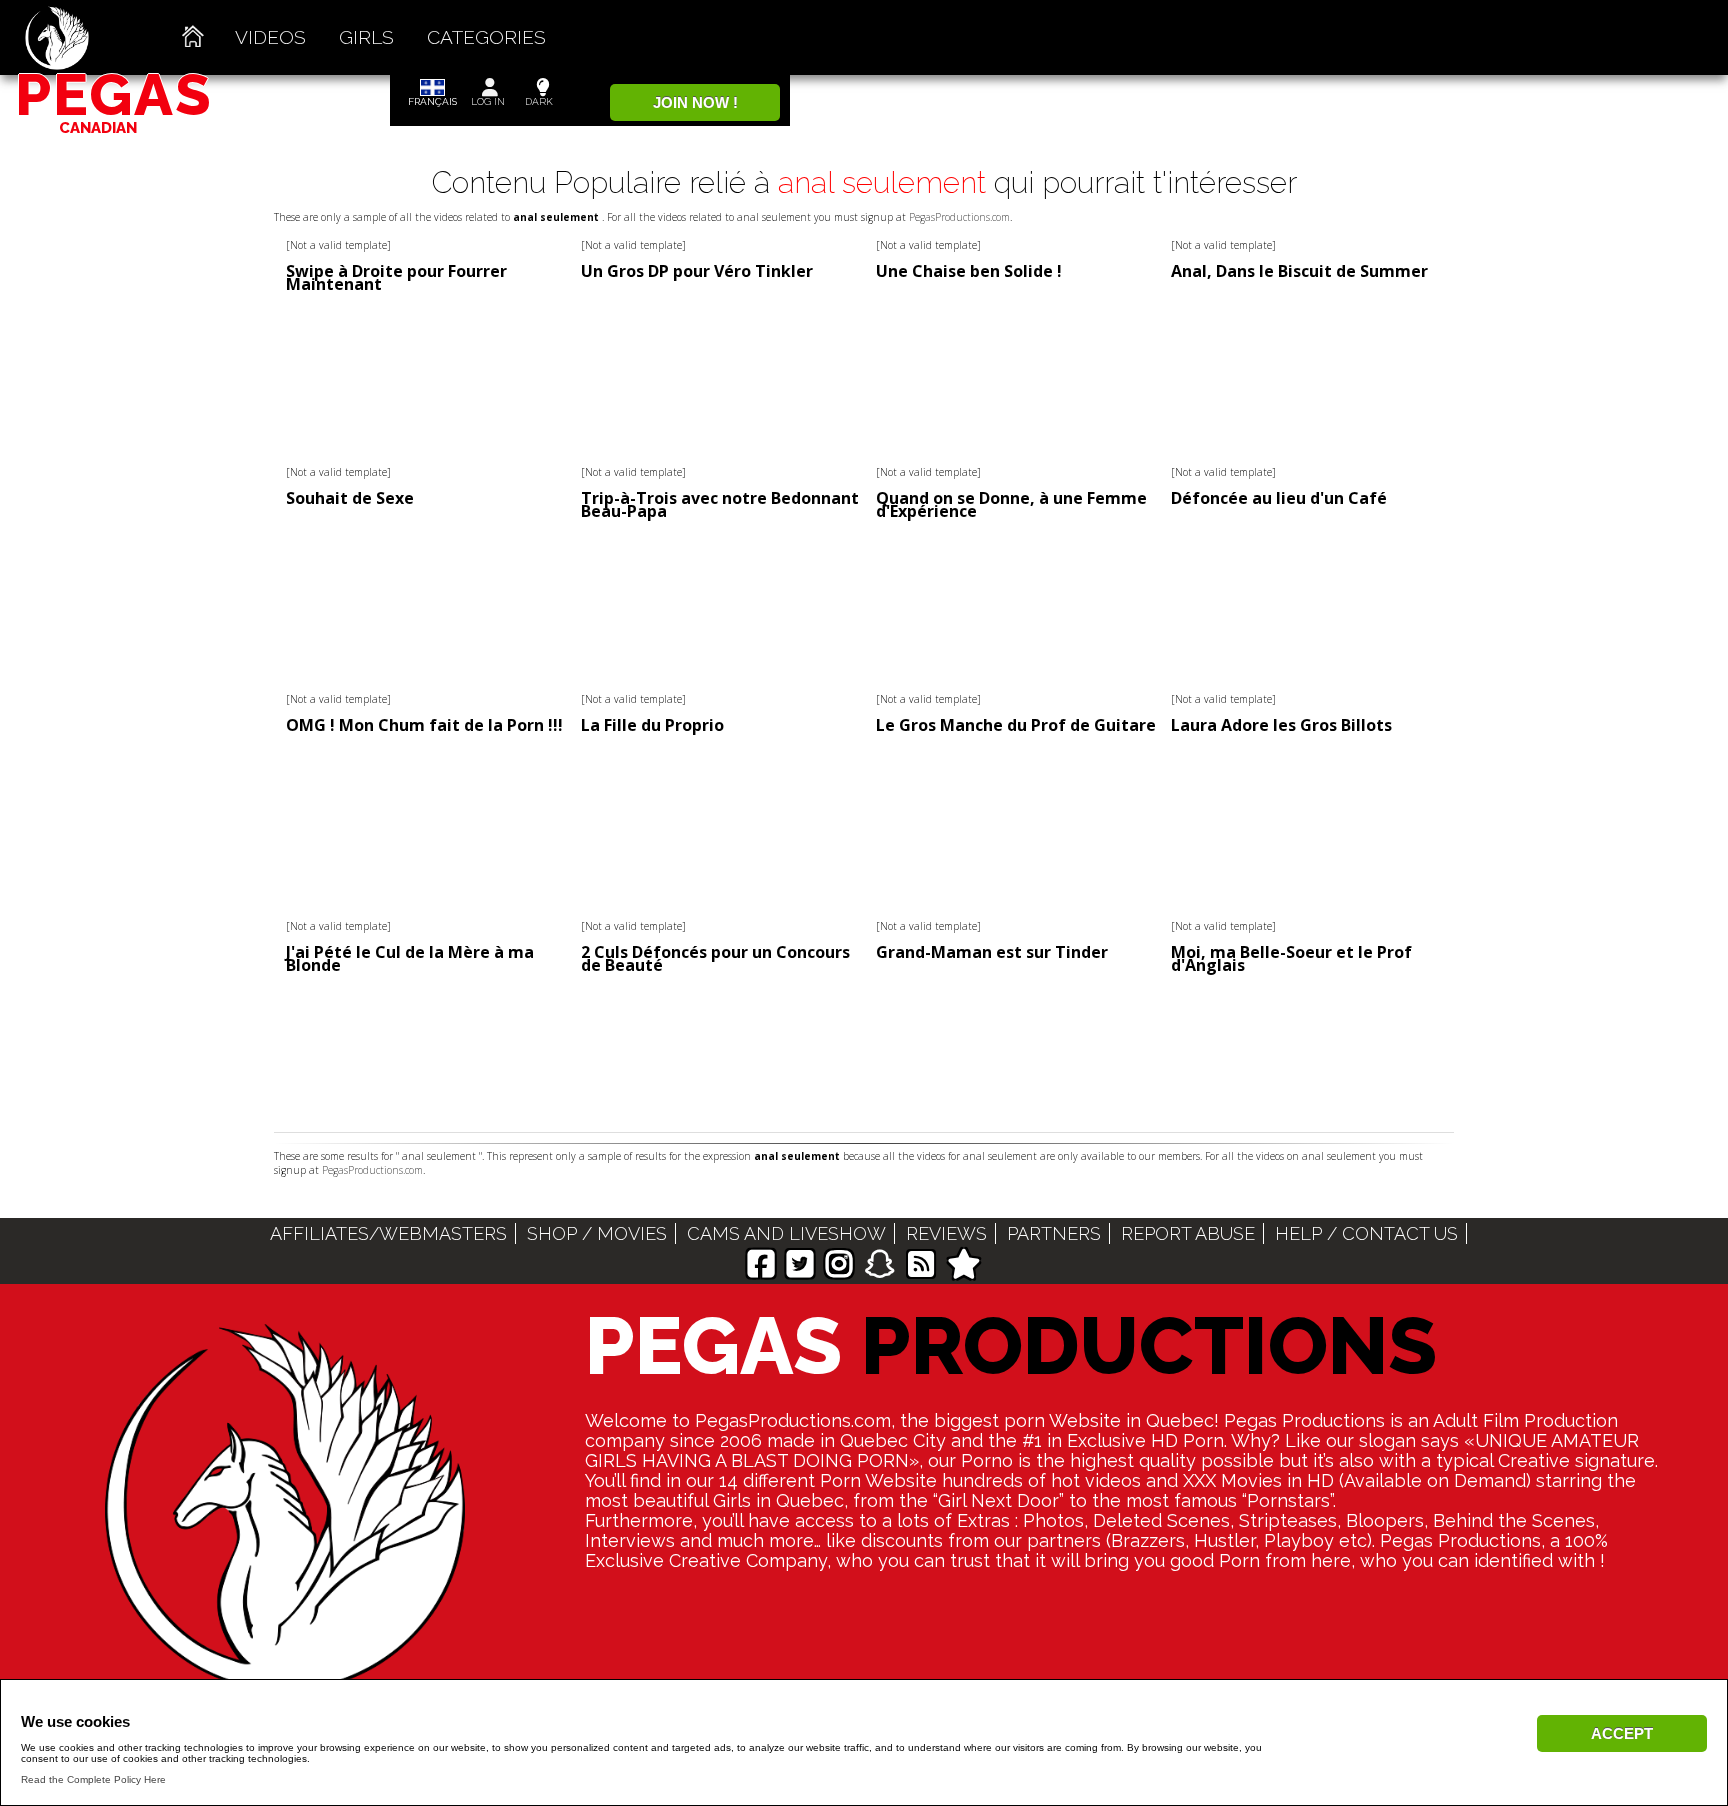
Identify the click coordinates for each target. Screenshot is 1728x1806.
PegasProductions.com (959, 217)
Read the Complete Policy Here (93, 1779)
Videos (270, 37)
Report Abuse (1188, 1233)
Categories (486, 37)
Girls (366, 37)
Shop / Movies (597, 1233)
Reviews (946, 1233)
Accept (1622, 1733)
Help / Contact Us (1366, 1233)
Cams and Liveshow (786, 1233)
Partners (1054, 1233)
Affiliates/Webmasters (388, 1233)
